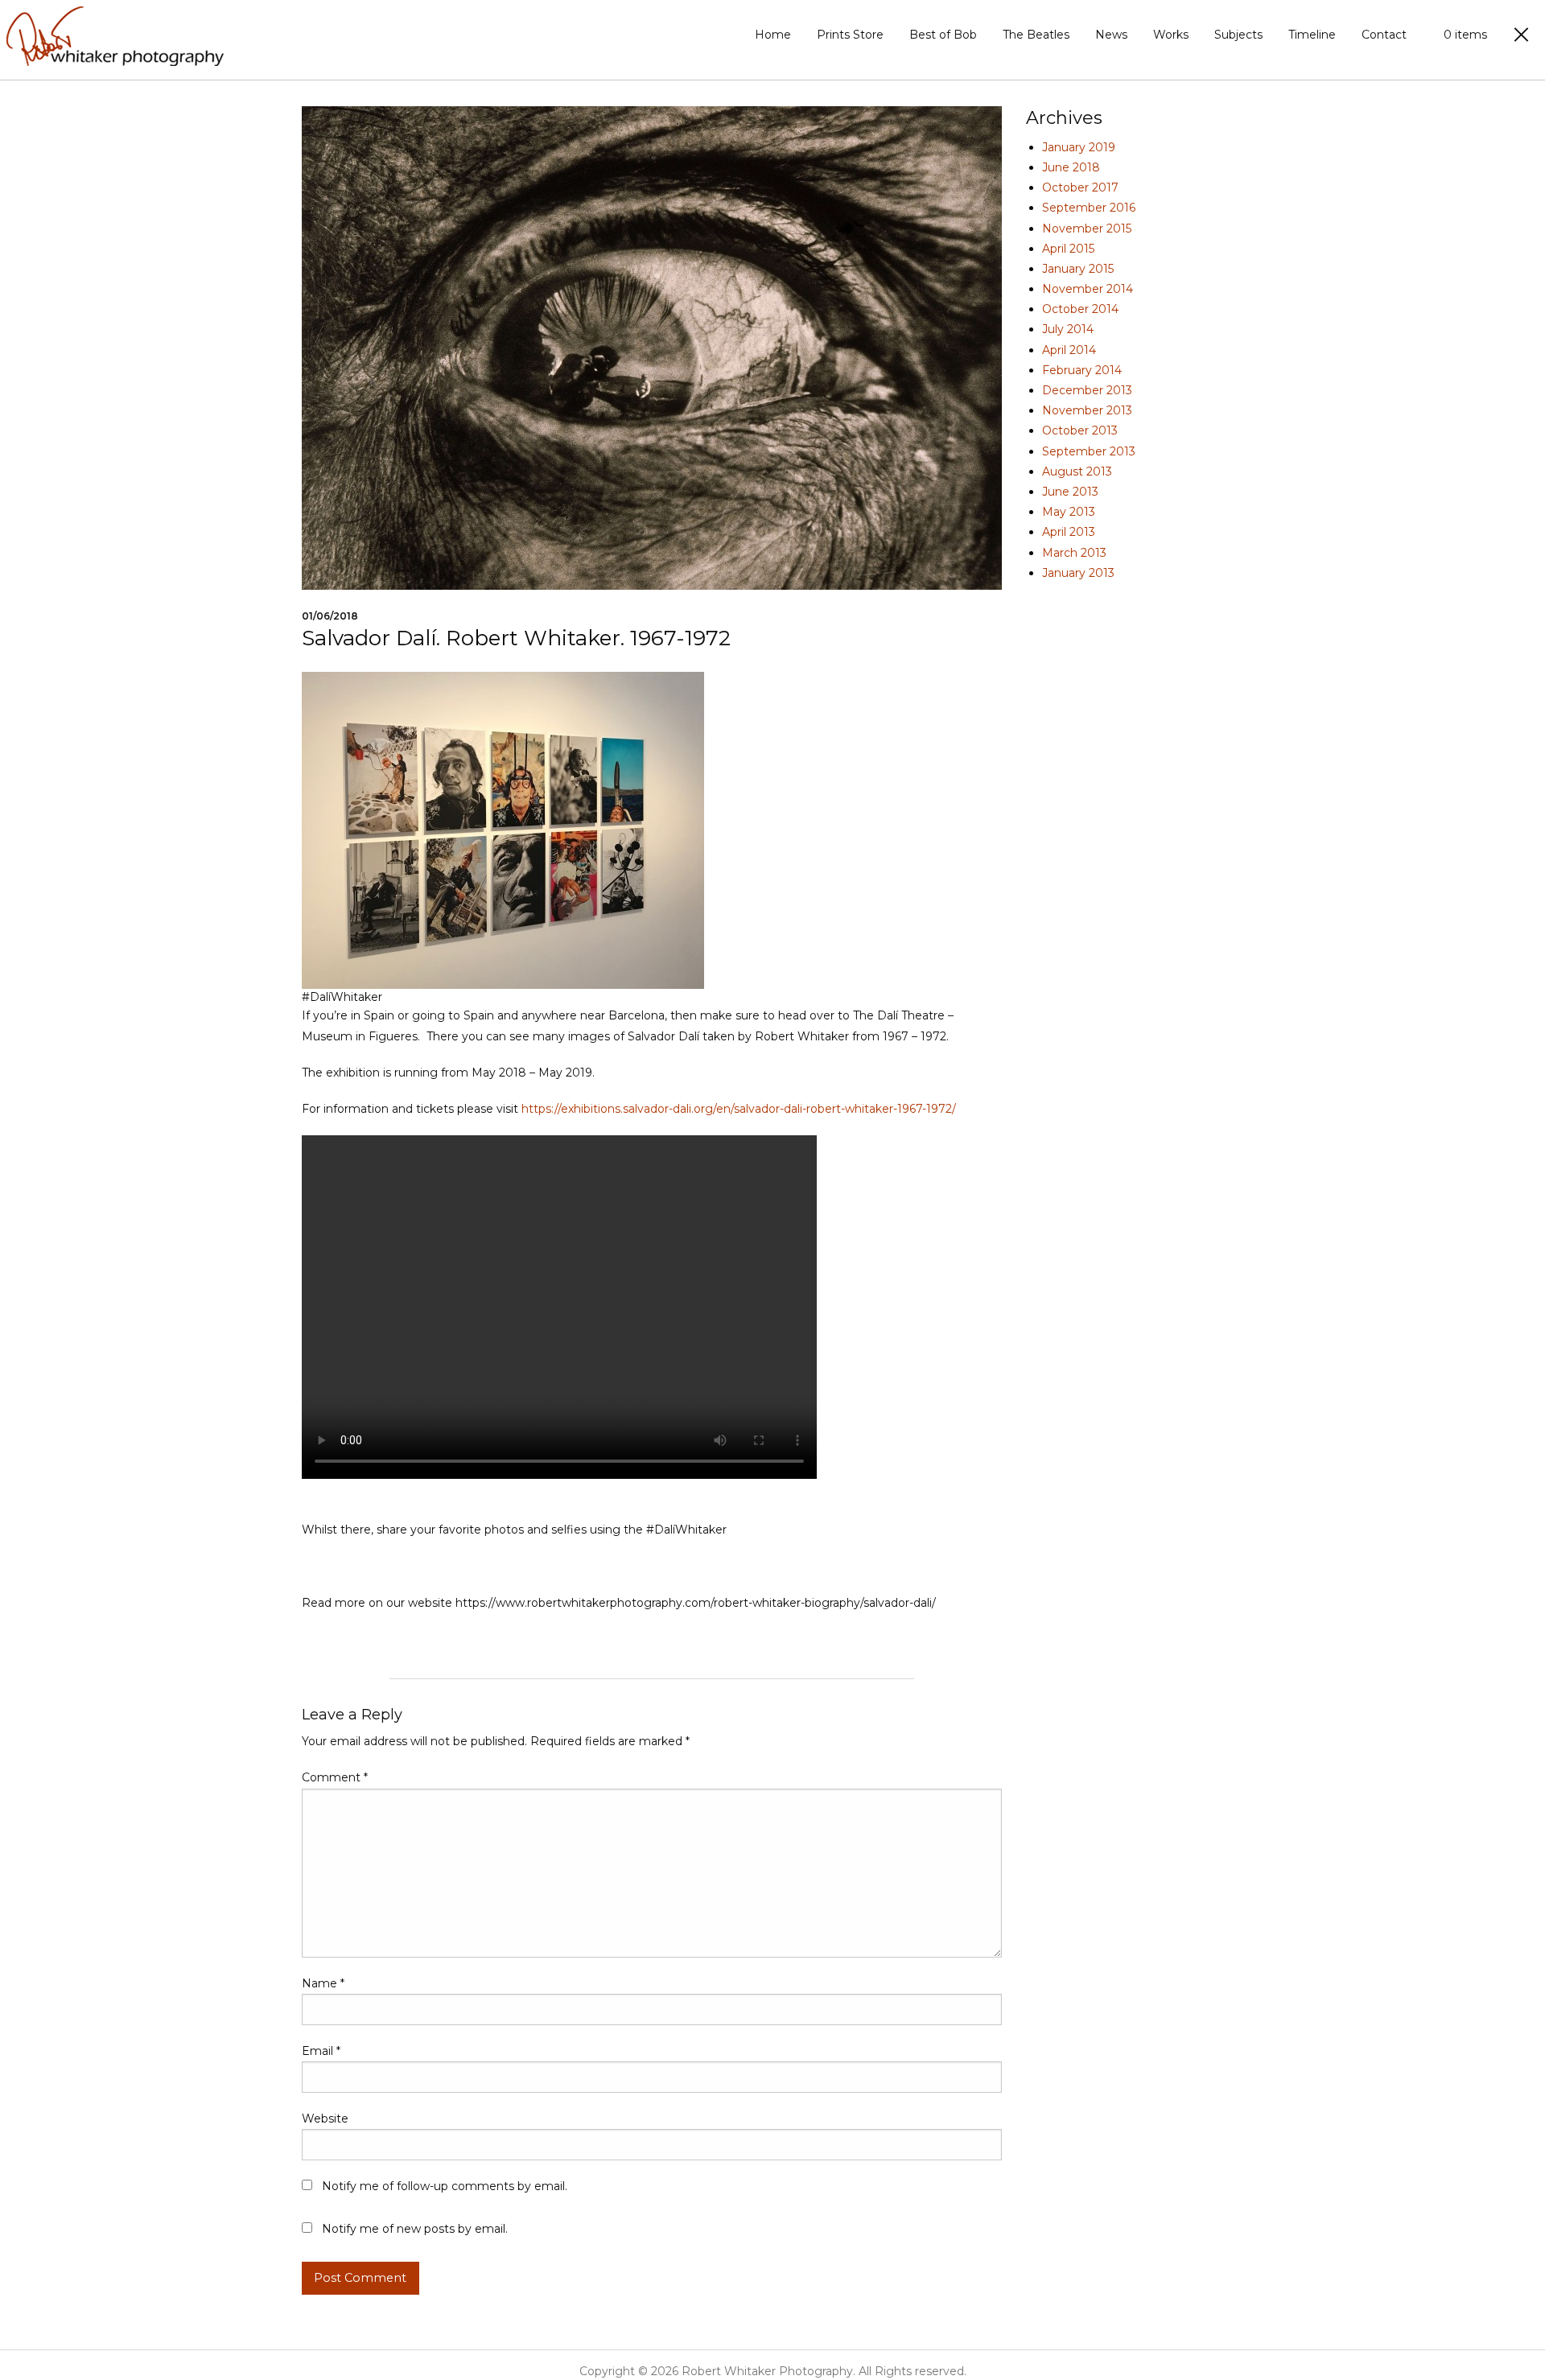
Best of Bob (943, 35)
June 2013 (1070, 492)
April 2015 (1068, 249)
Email (321, 2051)
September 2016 (1089, 208)
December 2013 (1087, 390)
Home (773, 35)
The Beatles (1036, 35)
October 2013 (1080, 430)
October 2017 (1080, 187)
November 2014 (1088, 289)
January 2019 (1079, 147)
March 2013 (1074, 553)
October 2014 (1080, 309)
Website (325, 2119)
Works (1171, 35)
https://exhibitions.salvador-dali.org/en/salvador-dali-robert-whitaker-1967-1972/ (739, 1109)
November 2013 (1087, 410)
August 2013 (1077, 471)
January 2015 (1078, 269)
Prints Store (850, 35)
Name (323, 1983)
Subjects (1238, 35)
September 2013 (1089, 451)
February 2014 (1082, 370)
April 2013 (1069, 532)
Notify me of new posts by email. (415, 2229)
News (1111, 35)
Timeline (1312, 35)
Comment (335, 1777)
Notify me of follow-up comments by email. (445, 2186)
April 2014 (1069, 350)
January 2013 (1078, 573)
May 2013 (1069, 512)
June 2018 (1071, 167)
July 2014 (1068, 329)
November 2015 (1087, 229)
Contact (1384, 35)
